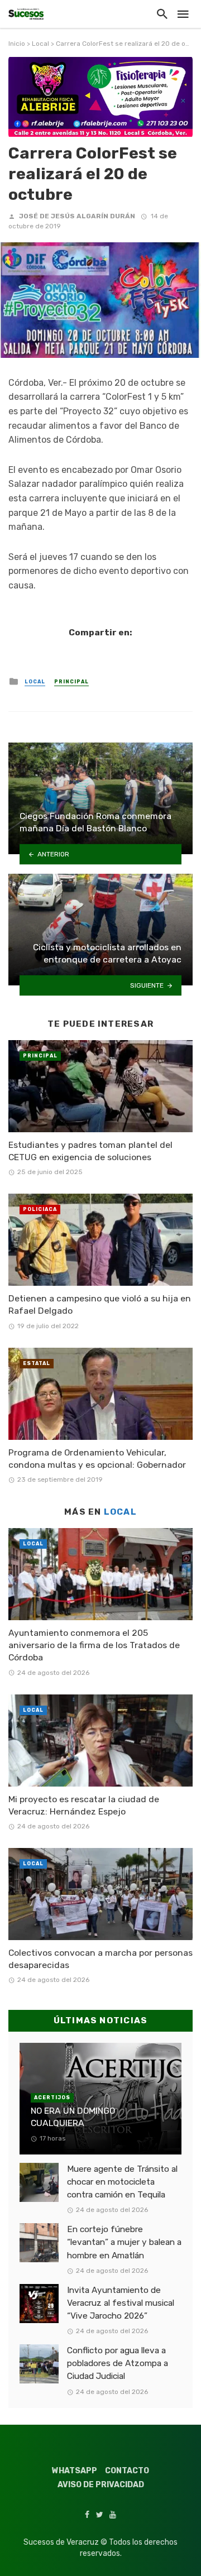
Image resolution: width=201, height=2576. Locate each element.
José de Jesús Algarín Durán (77, 216)
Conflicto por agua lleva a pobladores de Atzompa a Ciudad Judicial (118, 2363)
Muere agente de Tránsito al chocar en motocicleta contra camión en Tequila (122, 2182)
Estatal (37, 1363)
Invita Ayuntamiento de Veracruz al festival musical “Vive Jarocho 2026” (121, 2303)
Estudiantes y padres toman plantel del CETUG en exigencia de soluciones (90, 1151)
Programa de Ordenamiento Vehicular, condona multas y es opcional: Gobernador (97, 1459)
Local (40, 44)
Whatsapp (75, 2471)
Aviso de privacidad (101, 2485)
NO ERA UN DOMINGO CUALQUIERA (73, 2117)
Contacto (127, 2471)
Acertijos (52, 2098)
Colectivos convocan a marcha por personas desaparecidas (100, 1959)
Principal (71, 682)
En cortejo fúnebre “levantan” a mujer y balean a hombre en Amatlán (124, 2242)
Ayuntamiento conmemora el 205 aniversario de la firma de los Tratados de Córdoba (94, 1645)
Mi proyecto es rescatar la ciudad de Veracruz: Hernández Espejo (84, 1805)
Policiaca (40, 1209)
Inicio (17, 44)
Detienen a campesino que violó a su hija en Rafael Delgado (100, 1304)
